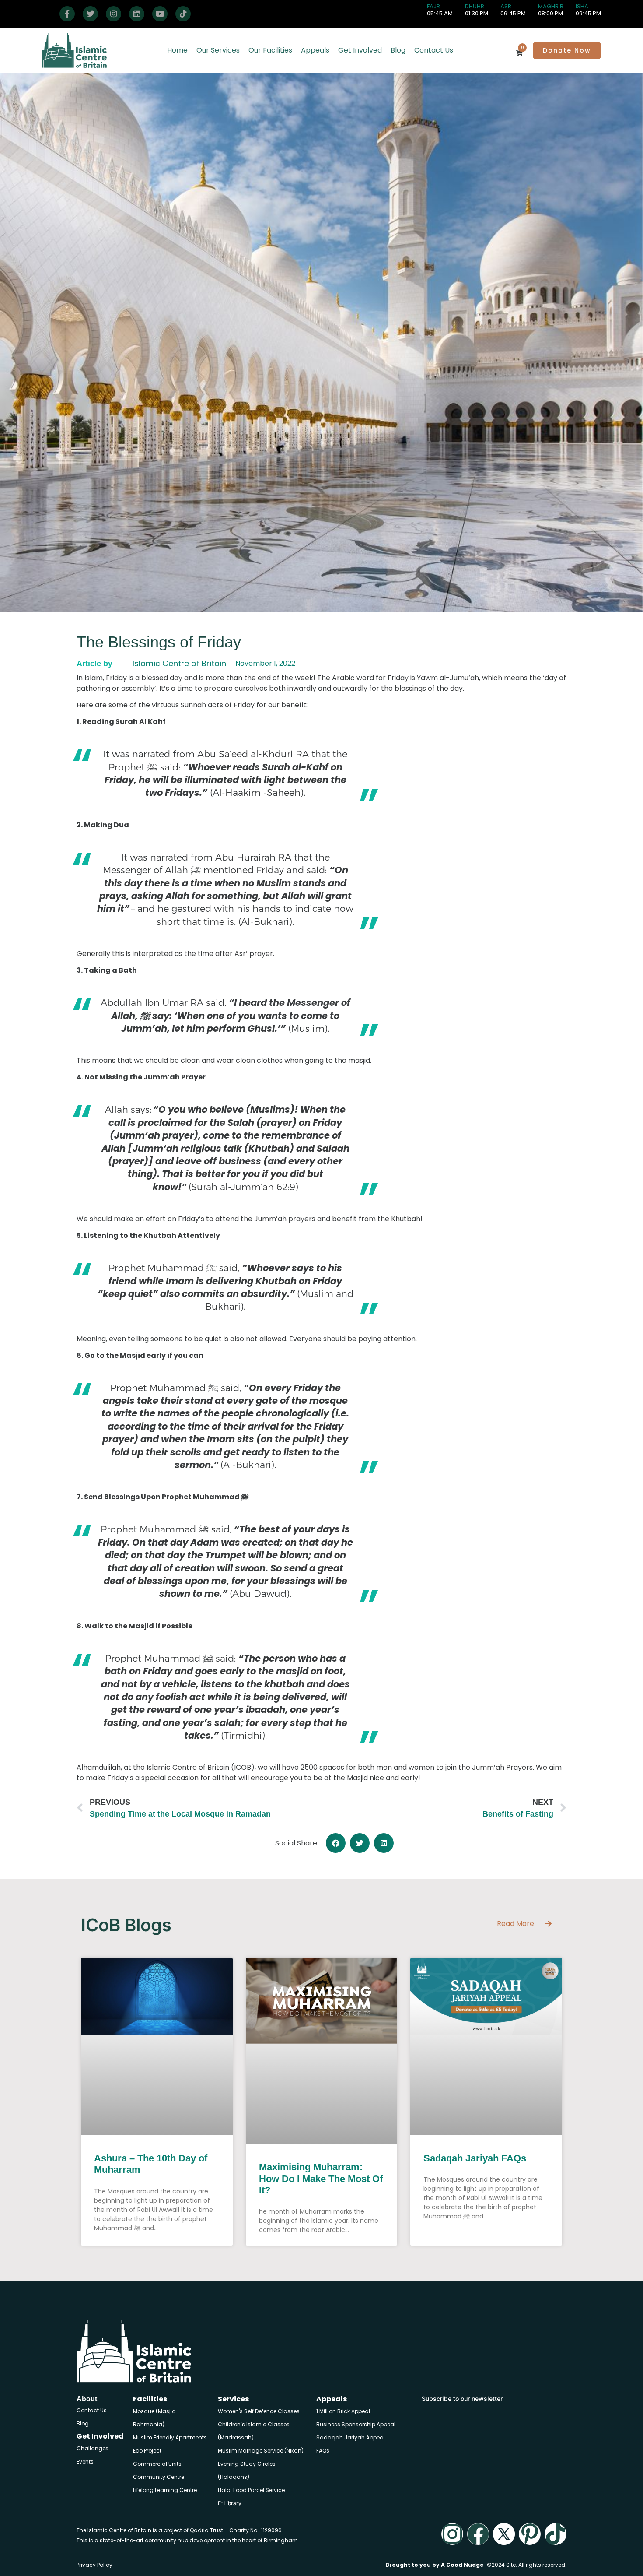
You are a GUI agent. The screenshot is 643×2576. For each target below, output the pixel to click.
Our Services (218, 50)
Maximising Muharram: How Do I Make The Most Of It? (321, 2179)
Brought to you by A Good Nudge (434, 2565)
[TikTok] (183, 14)
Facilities (150, 2399)
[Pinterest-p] (530, 2534)
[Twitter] (90, 14)
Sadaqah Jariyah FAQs (475, 2158)
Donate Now (567, 50)
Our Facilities (270, 50)
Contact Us (434, 50)
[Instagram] (114, 14)
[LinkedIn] (137, 14)
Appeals (315, 50)
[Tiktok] (556, 2534)
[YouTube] (160, 14)
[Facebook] (67, 14)
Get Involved (360, 50)
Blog (398, 50)
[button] (336, 1843)
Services (233, 2399)
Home (177, 50)
